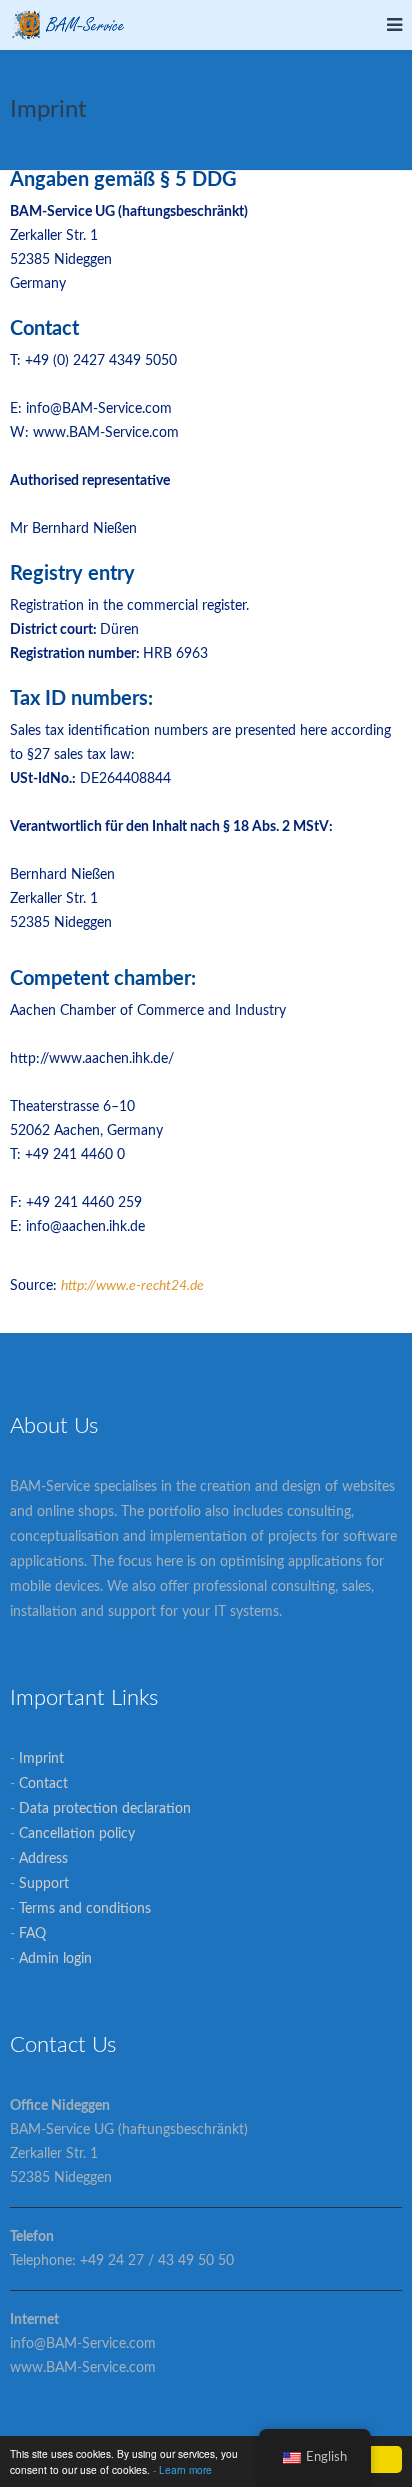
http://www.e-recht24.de (132, 1286)
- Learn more (182, 2469)
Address (43, 1859)
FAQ (32, 1934)
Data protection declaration (105, 1809)
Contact (43, 1784)
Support (44, 1884)
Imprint (41, 1759)
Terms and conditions (85, 1909)
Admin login (55, 1959)
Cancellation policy (77, 1834)
